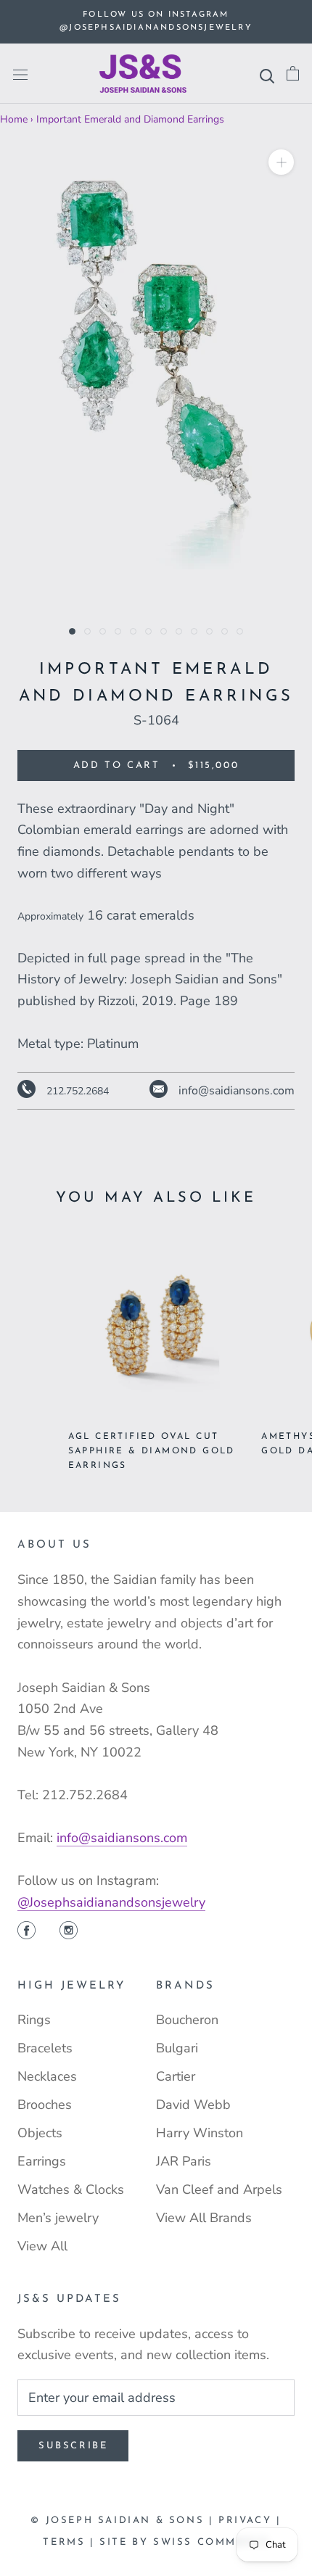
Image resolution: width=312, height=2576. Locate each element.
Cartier (176, 2076)
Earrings (42, 2161)
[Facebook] (26, 1932)
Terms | (71, 2542)
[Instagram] (69, 1932)
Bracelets (45, 2048)
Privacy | (250, 2521)
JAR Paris (184, 2161)
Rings (34, 2020)
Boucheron (187, 2020)
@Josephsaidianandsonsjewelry (111, 1902)
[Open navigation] (20, 74)
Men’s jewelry (58, 2218)
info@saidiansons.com (122, 1838)
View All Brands (204, 2218)
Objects (40, 2133)
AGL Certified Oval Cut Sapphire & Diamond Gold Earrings (152, 1451)
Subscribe (73, 2446)
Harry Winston (200, 2133)
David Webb (193, 2105)
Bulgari (177, 2048)
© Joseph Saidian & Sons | (124, 2521)
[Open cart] (293, 74)
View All (42, 2246)
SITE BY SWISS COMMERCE (184, 2542)
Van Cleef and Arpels (219, 2189)
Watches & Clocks (71, 2189)
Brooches (45, 2105)
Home (14, 119)
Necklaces (47, 2076)
